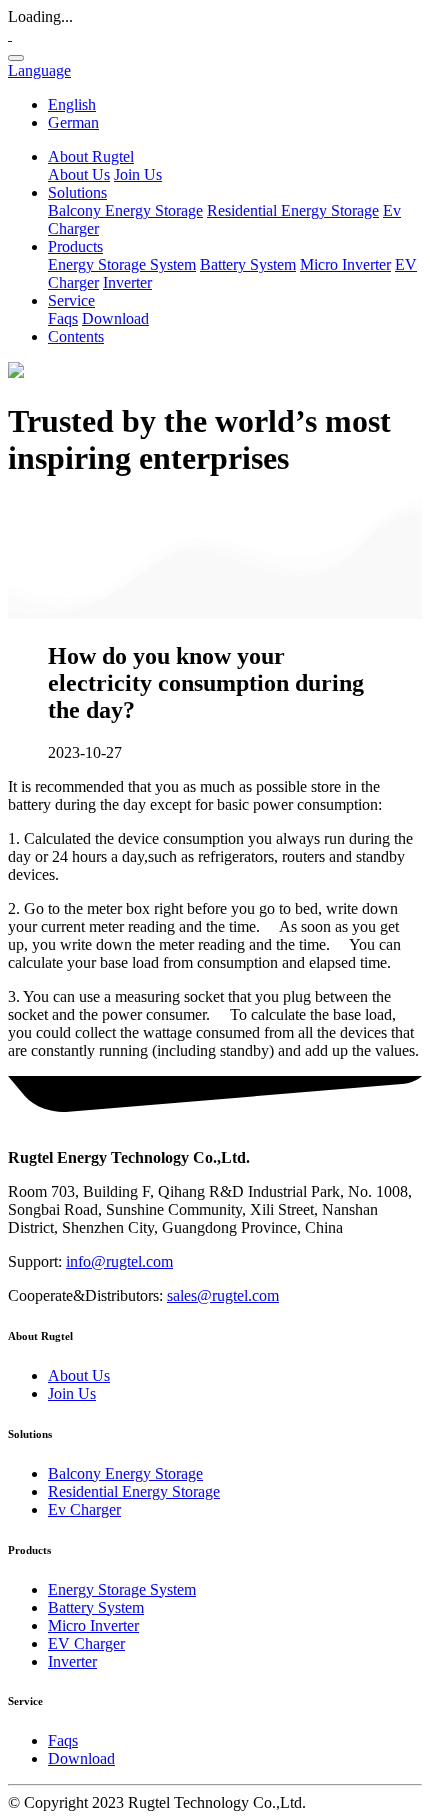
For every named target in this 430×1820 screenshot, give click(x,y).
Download (115, 318)
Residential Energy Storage (293, 210)
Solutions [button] (77, 192)
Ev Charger (84, 1509)
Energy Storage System (122, 264)
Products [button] (75, 246)
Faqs (63, 318)
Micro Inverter (345, 264)
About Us (79, 174)
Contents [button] (76, 336)
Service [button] (71, 300)
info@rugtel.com (119, 1261)
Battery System (248, 264)
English (72, 104)
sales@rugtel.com (223, 1295)
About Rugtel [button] (91, 156)
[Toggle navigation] (16, 58)
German (73, 122)
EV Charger (86, 1643)
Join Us (138, 174)
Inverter (127, 282)
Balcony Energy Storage (125, 210)
